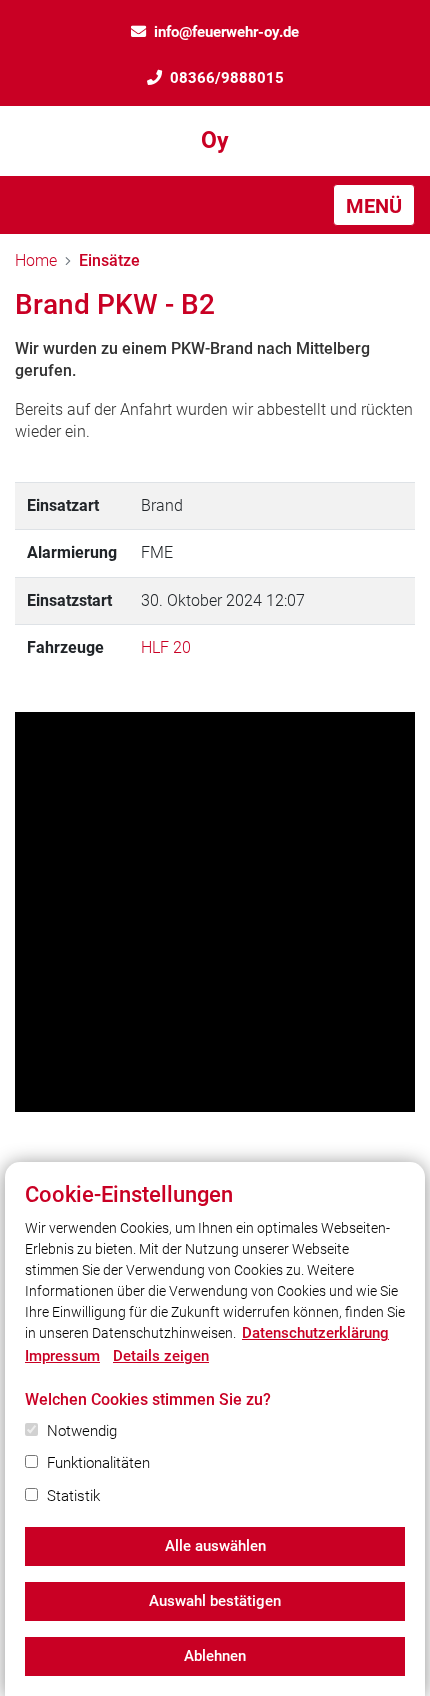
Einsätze (109, 260)
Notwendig (82, 1431)
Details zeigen (161, 1356)
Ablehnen (215, 1656)
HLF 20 (166, 647)
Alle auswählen (215, 1546)
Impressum (62, 1356)
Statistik (73, 1496)
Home (36, 260)
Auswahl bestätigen (215, 1601)
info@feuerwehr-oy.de (226, 32)
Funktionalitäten (98, 1463)
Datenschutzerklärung (315, 1333)
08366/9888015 (227, 78)
